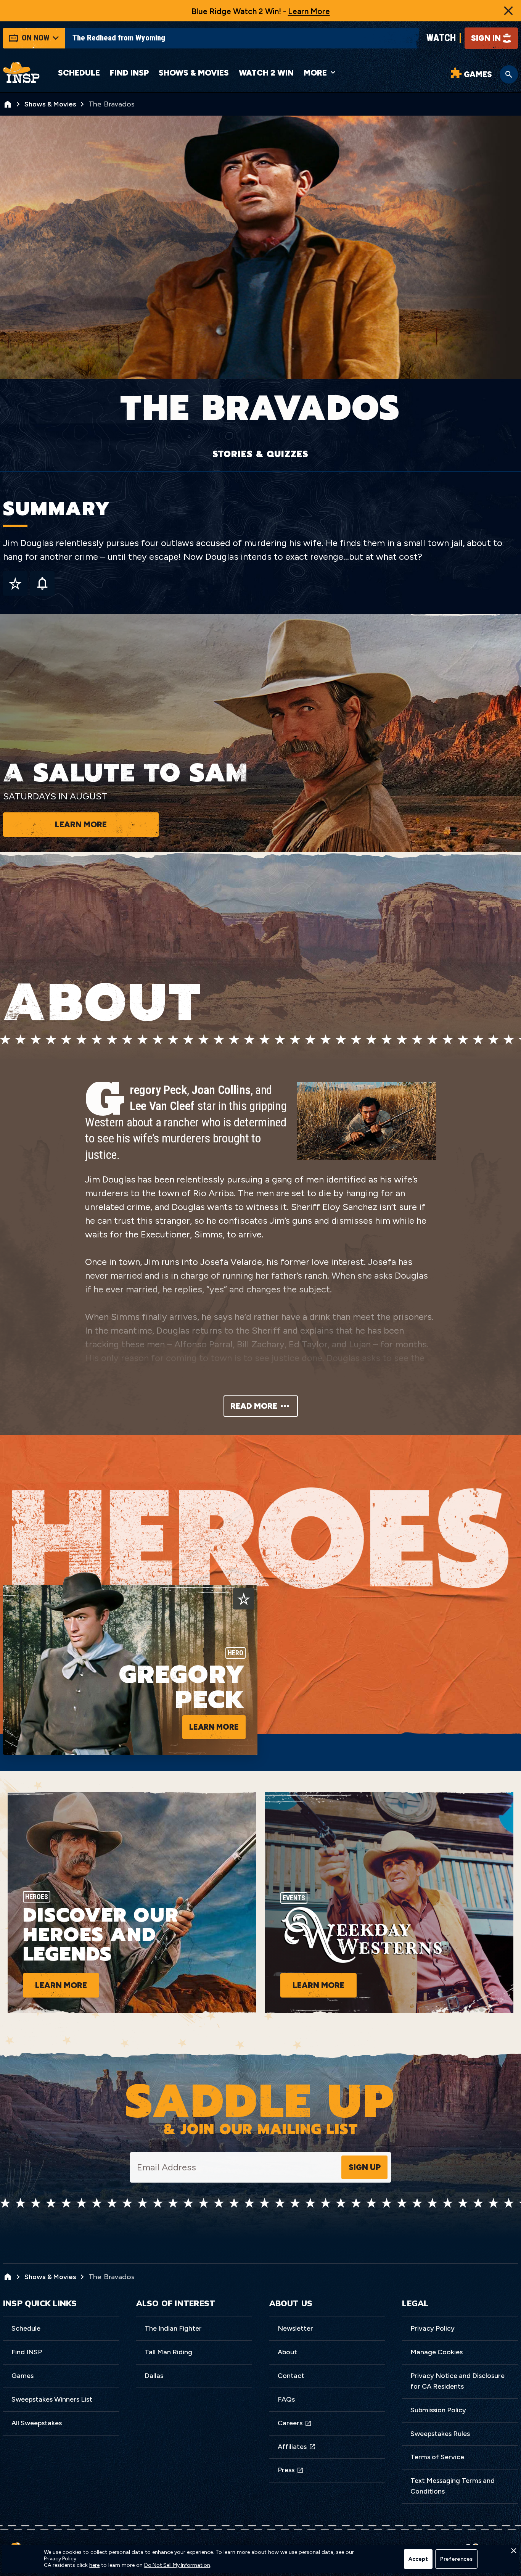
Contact (291, 2376)
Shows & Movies (194, 73)
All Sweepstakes (37, 2423)
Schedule (79, 73)
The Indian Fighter (173, 2328)
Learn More (309, 11)
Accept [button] (418, 2559)
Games (23, 2376)
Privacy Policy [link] (60, 2559)
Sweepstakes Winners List (52, 2399)
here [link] (94, 2565)
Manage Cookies (437, 2352)
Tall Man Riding (168, 2352)
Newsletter (295, 2328)
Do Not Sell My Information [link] (177, 2565)
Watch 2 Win (266, 73)
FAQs (286, 2399)
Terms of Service (437, 2457)
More (315, 73)
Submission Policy (438, 2410)
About (287, 2352)
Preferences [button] (456, 2559)
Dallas (154, 2376)
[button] (513, 2553)
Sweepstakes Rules (440, 2434)
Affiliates (292, 2447)
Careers (290, 2423)
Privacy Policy (433, 2328)
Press (286, 2470)
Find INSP (129, 73)
